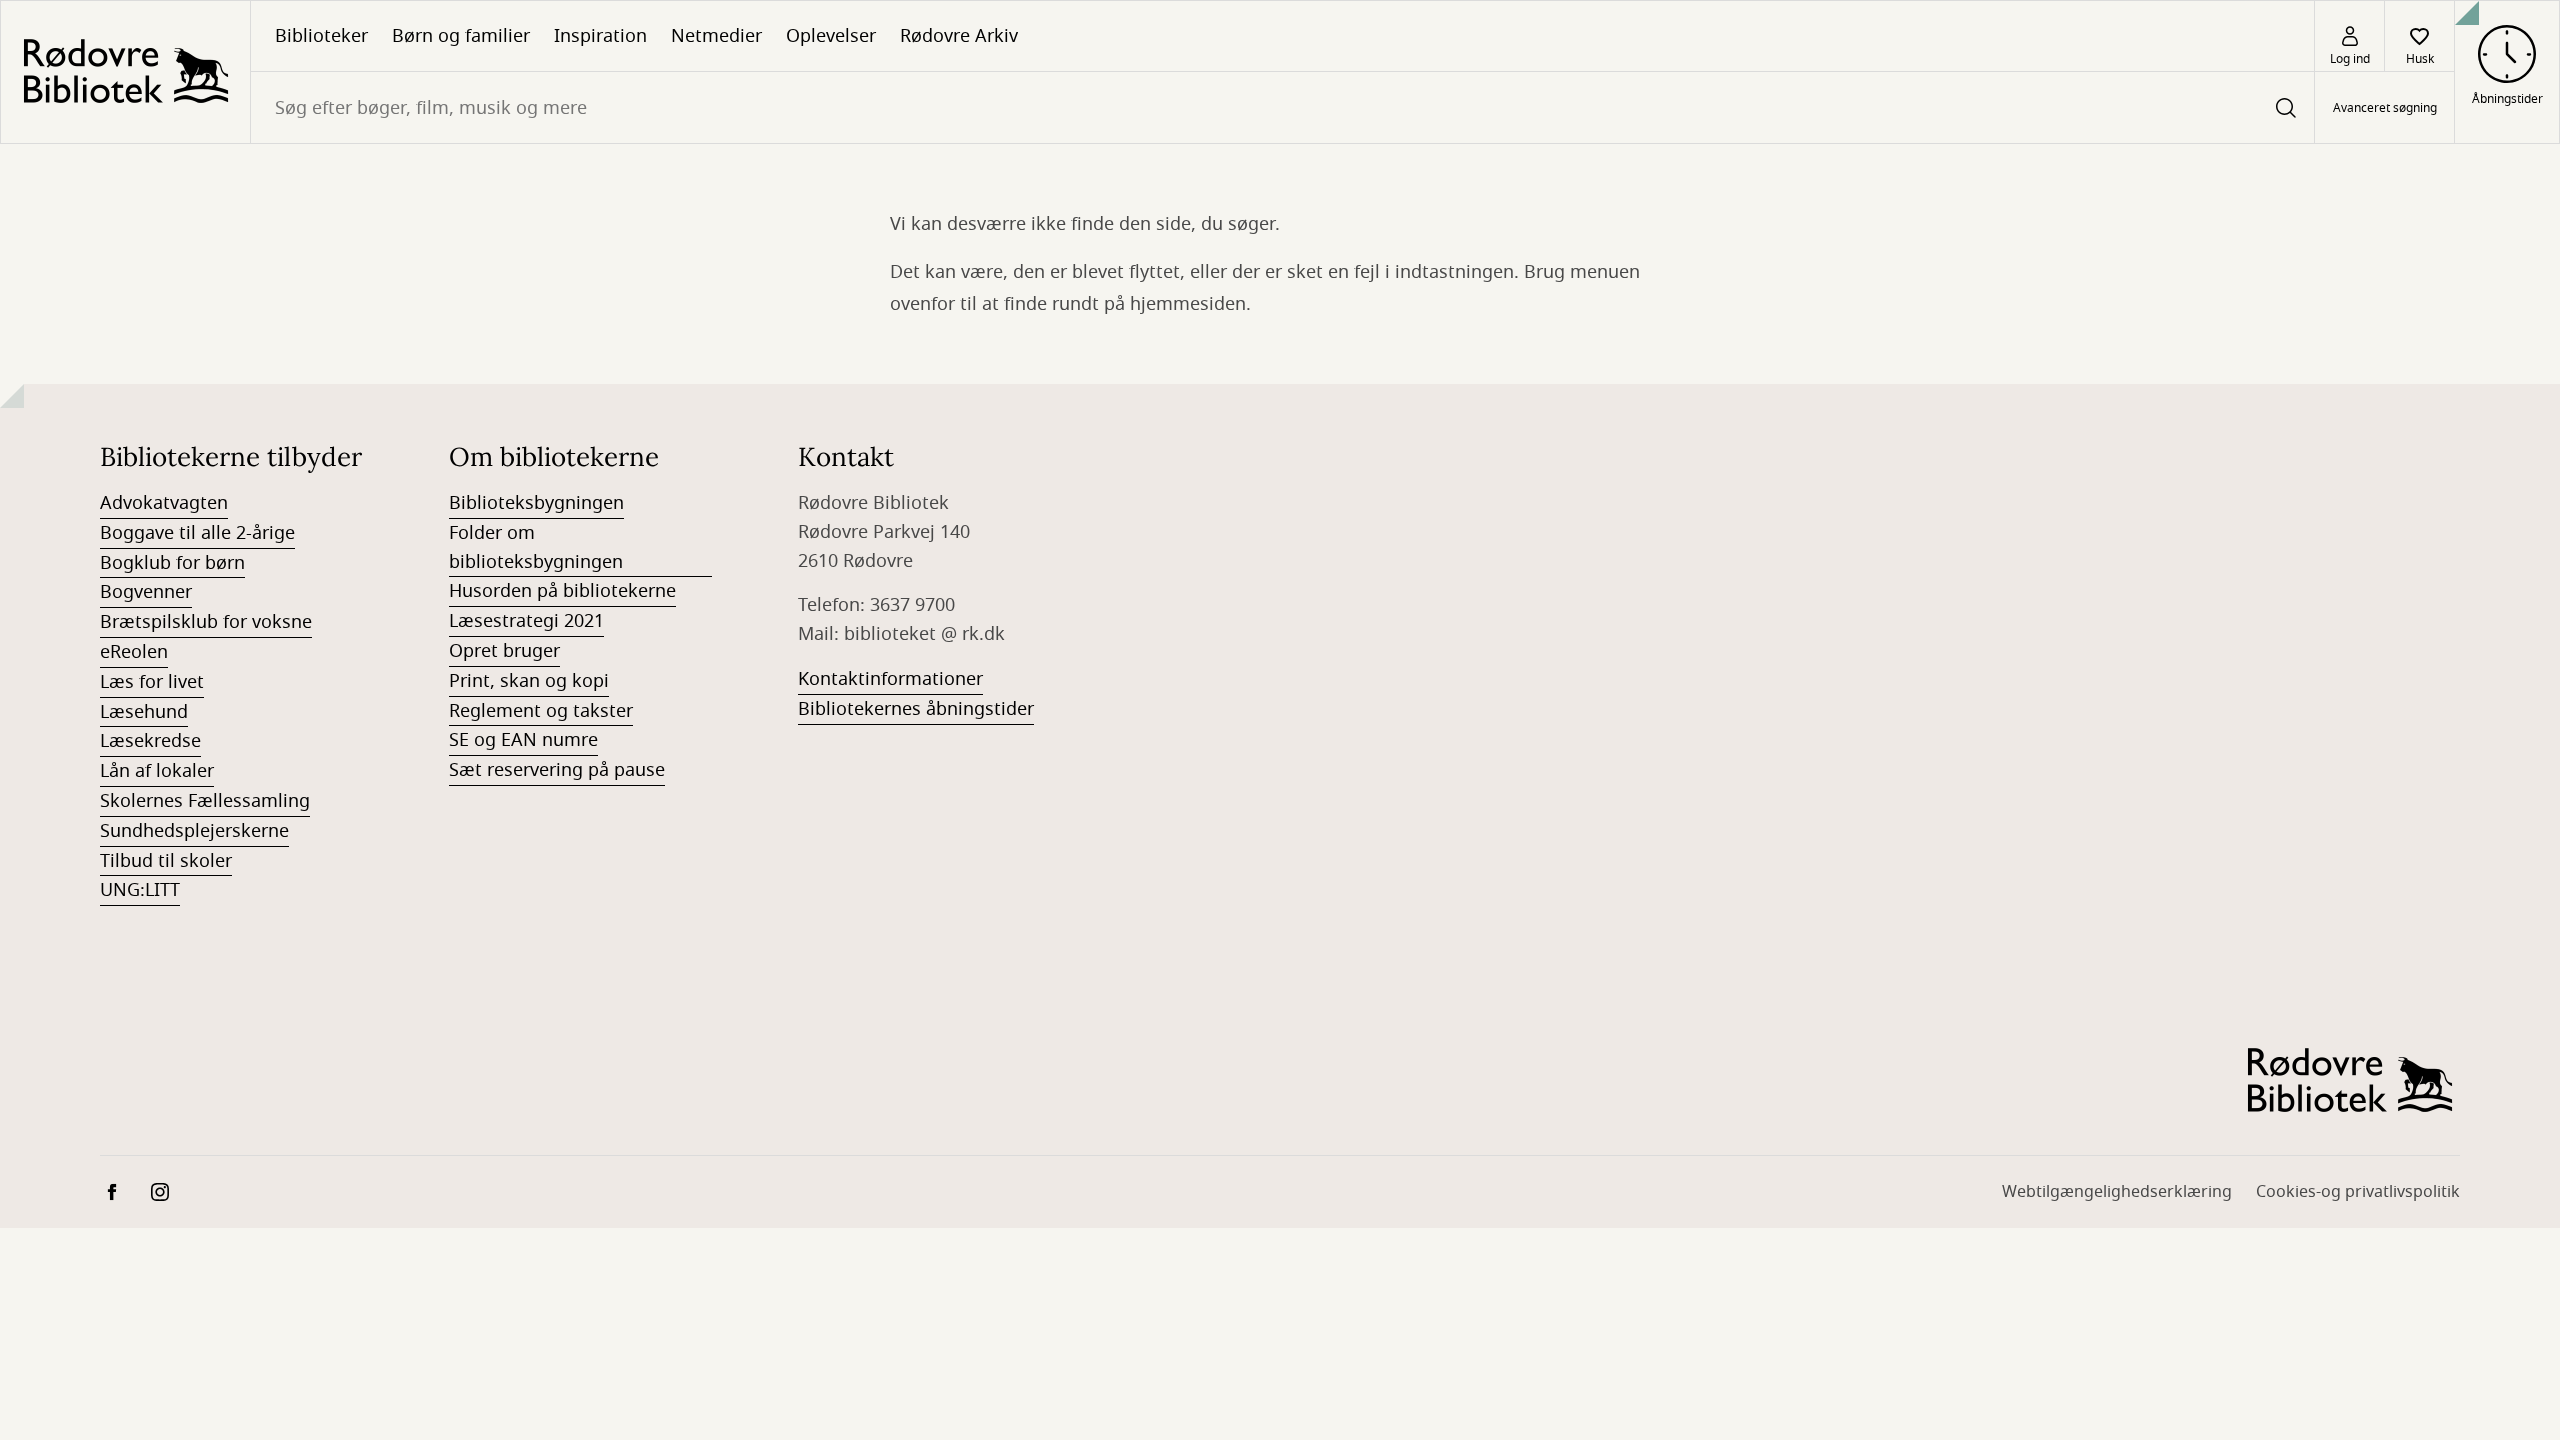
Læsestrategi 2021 (526, 621)
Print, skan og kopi (529, 681)
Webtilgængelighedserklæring (2117, 1192)
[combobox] (1282, 107)
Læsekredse (150, 741)
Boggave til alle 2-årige (197, 533)
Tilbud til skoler (166, 861)
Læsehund (144, 712)
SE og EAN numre (523, 740)
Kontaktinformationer (890, 679)
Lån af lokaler (157, 771)
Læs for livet (152, 682)
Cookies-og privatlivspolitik (2358, 1192)
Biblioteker (321, 36)
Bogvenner (146, 592)
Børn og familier (461, 36)
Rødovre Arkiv (959, 36)
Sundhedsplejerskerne (194, 831)
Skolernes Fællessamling (205, 801)
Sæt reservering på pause (557, 770)
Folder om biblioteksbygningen (536, 547)
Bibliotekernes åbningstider (916, 709)
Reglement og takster (541, 711)
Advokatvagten (164, 503)
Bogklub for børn (172, 563)
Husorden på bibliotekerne (562, 591)
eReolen (134, 652)
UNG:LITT (140, 890)
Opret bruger (504, 651)
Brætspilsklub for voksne (206, 622)
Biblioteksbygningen (536, 503)
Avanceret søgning (2385, 108)
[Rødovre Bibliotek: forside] (125, 72)
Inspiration (600, 36)
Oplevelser (831, 36)
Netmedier (716, 36)
